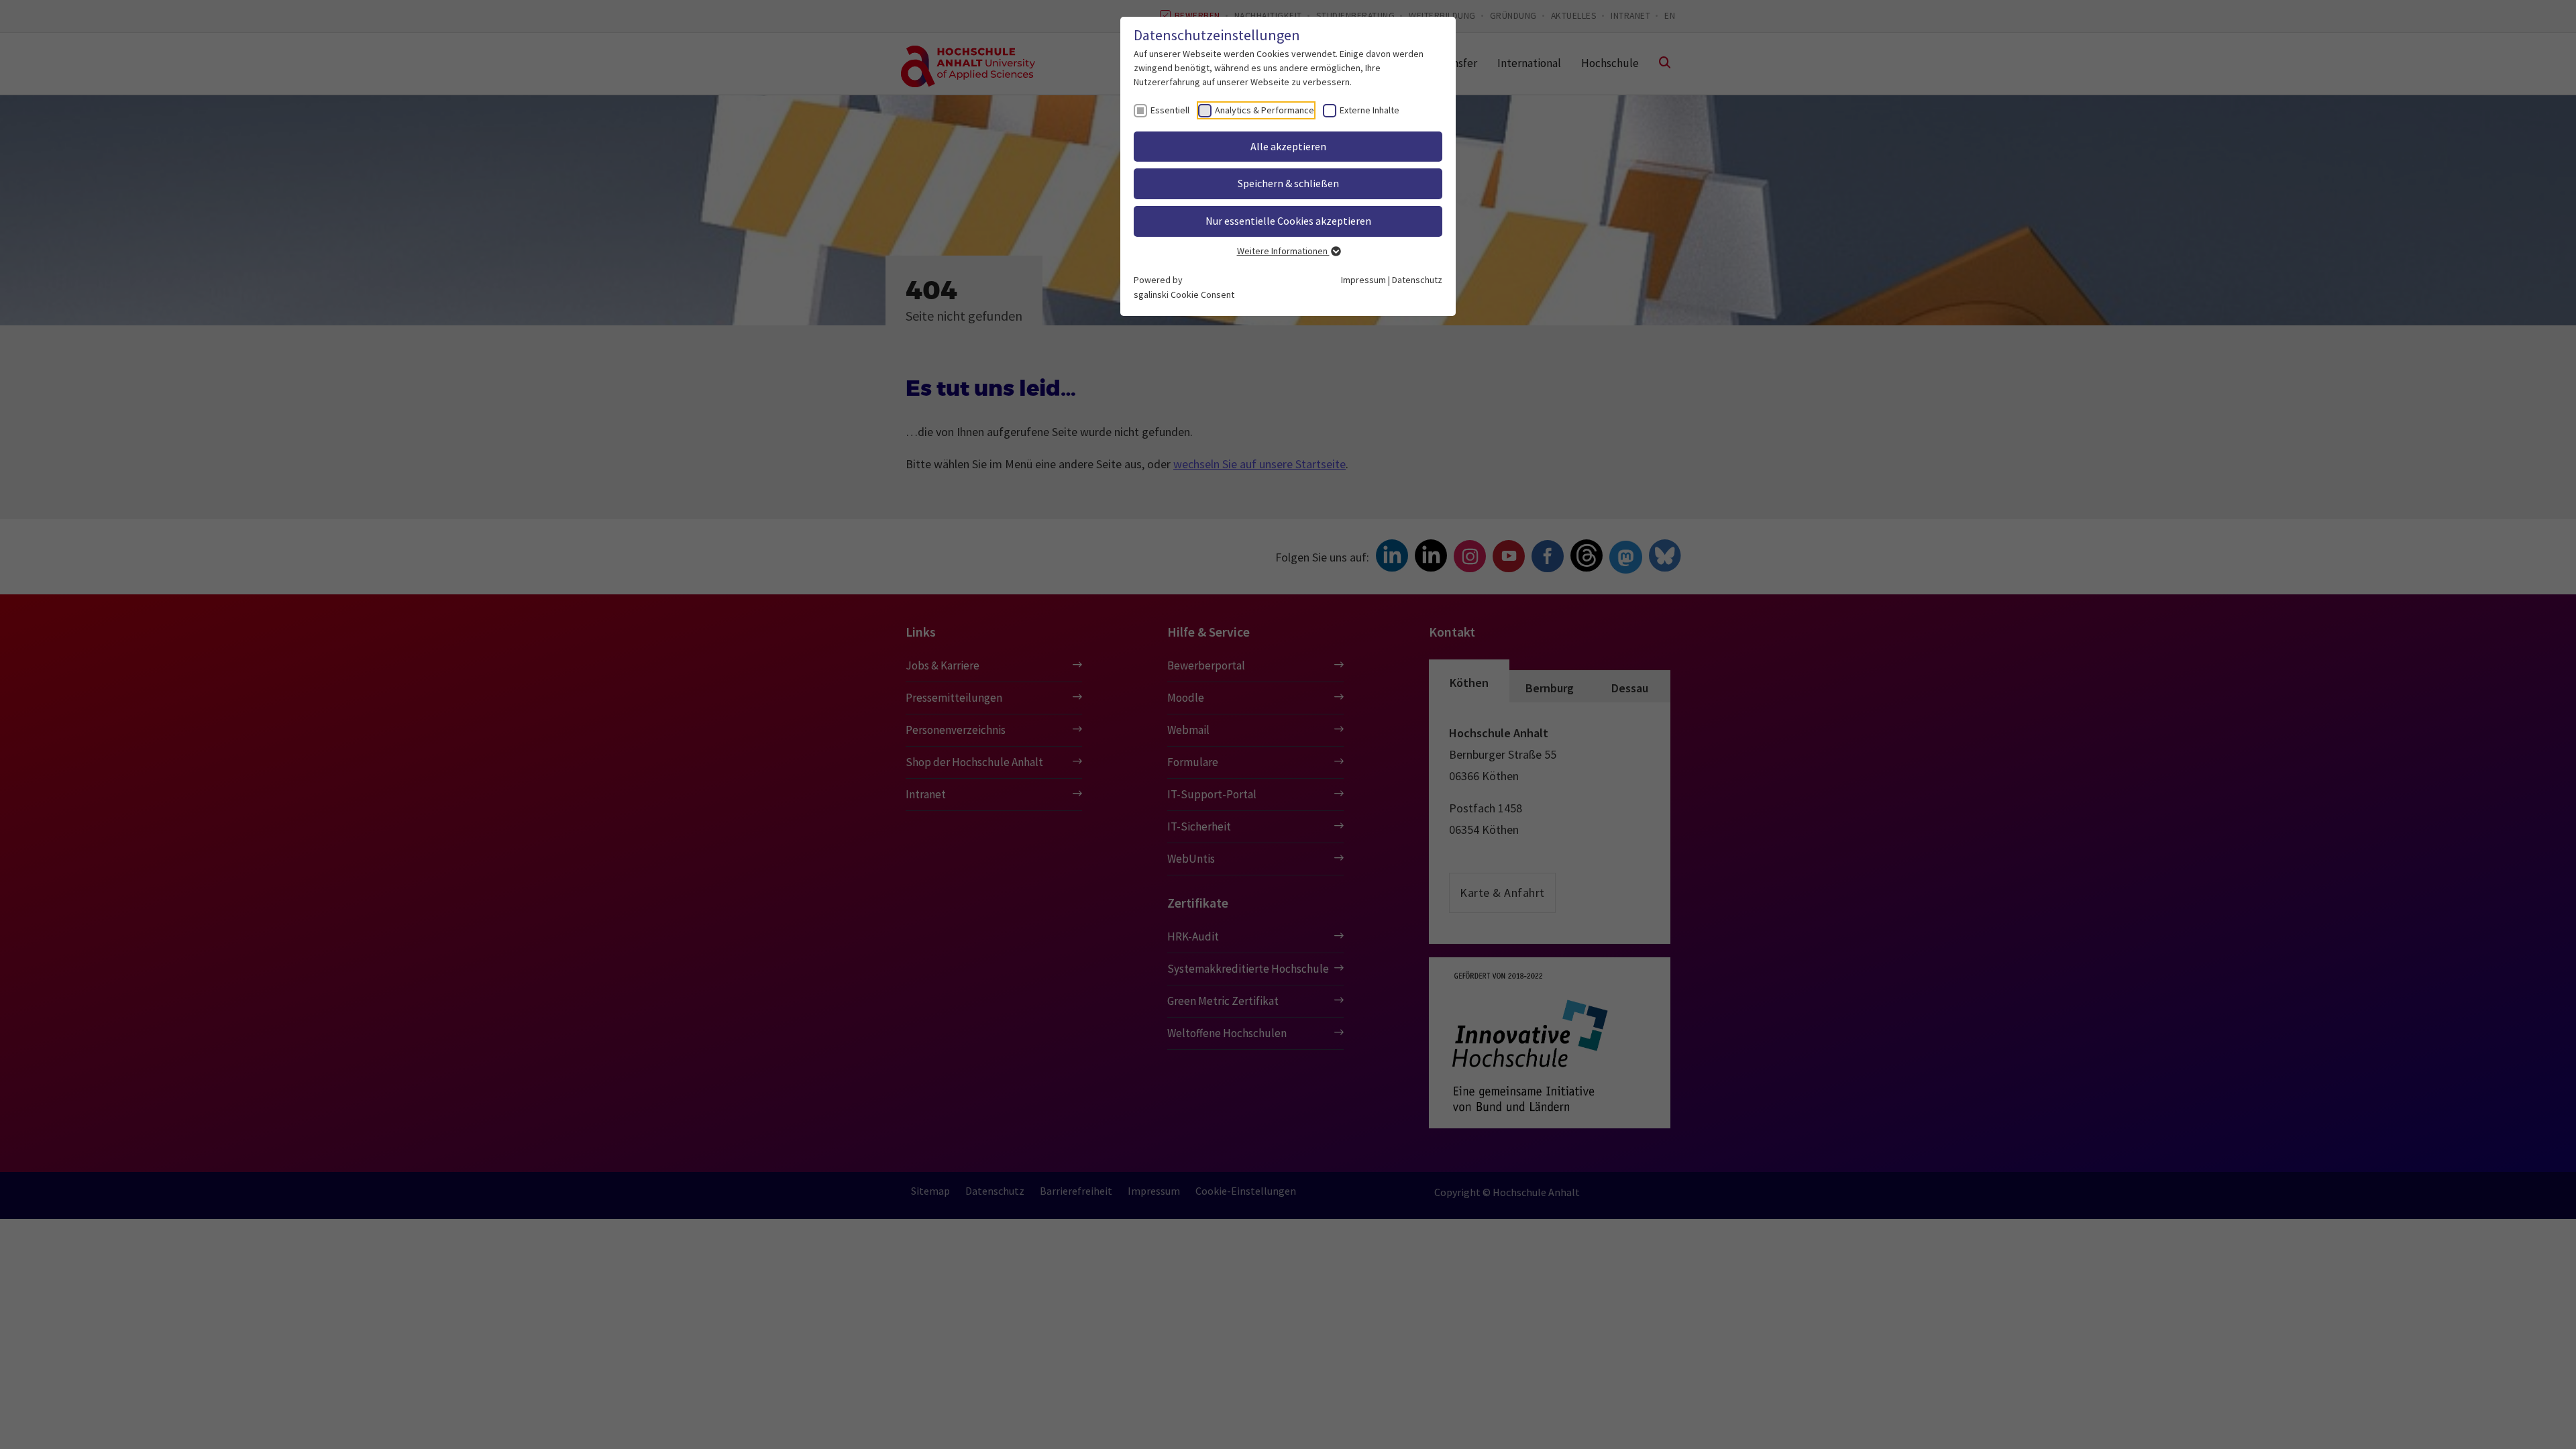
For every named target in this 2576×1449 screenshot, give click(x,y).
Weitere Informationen (1283, 251)
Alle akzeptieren (1288, 146)
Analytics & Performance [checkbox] (1265, 110)
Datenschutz (1417, 280)
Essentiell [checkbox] (1170, 110)
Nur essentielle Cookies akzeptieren (1288, 221)
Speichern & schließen (1288, 183)
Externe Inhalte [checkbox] (1370, 110)
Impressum (1363, 280)
